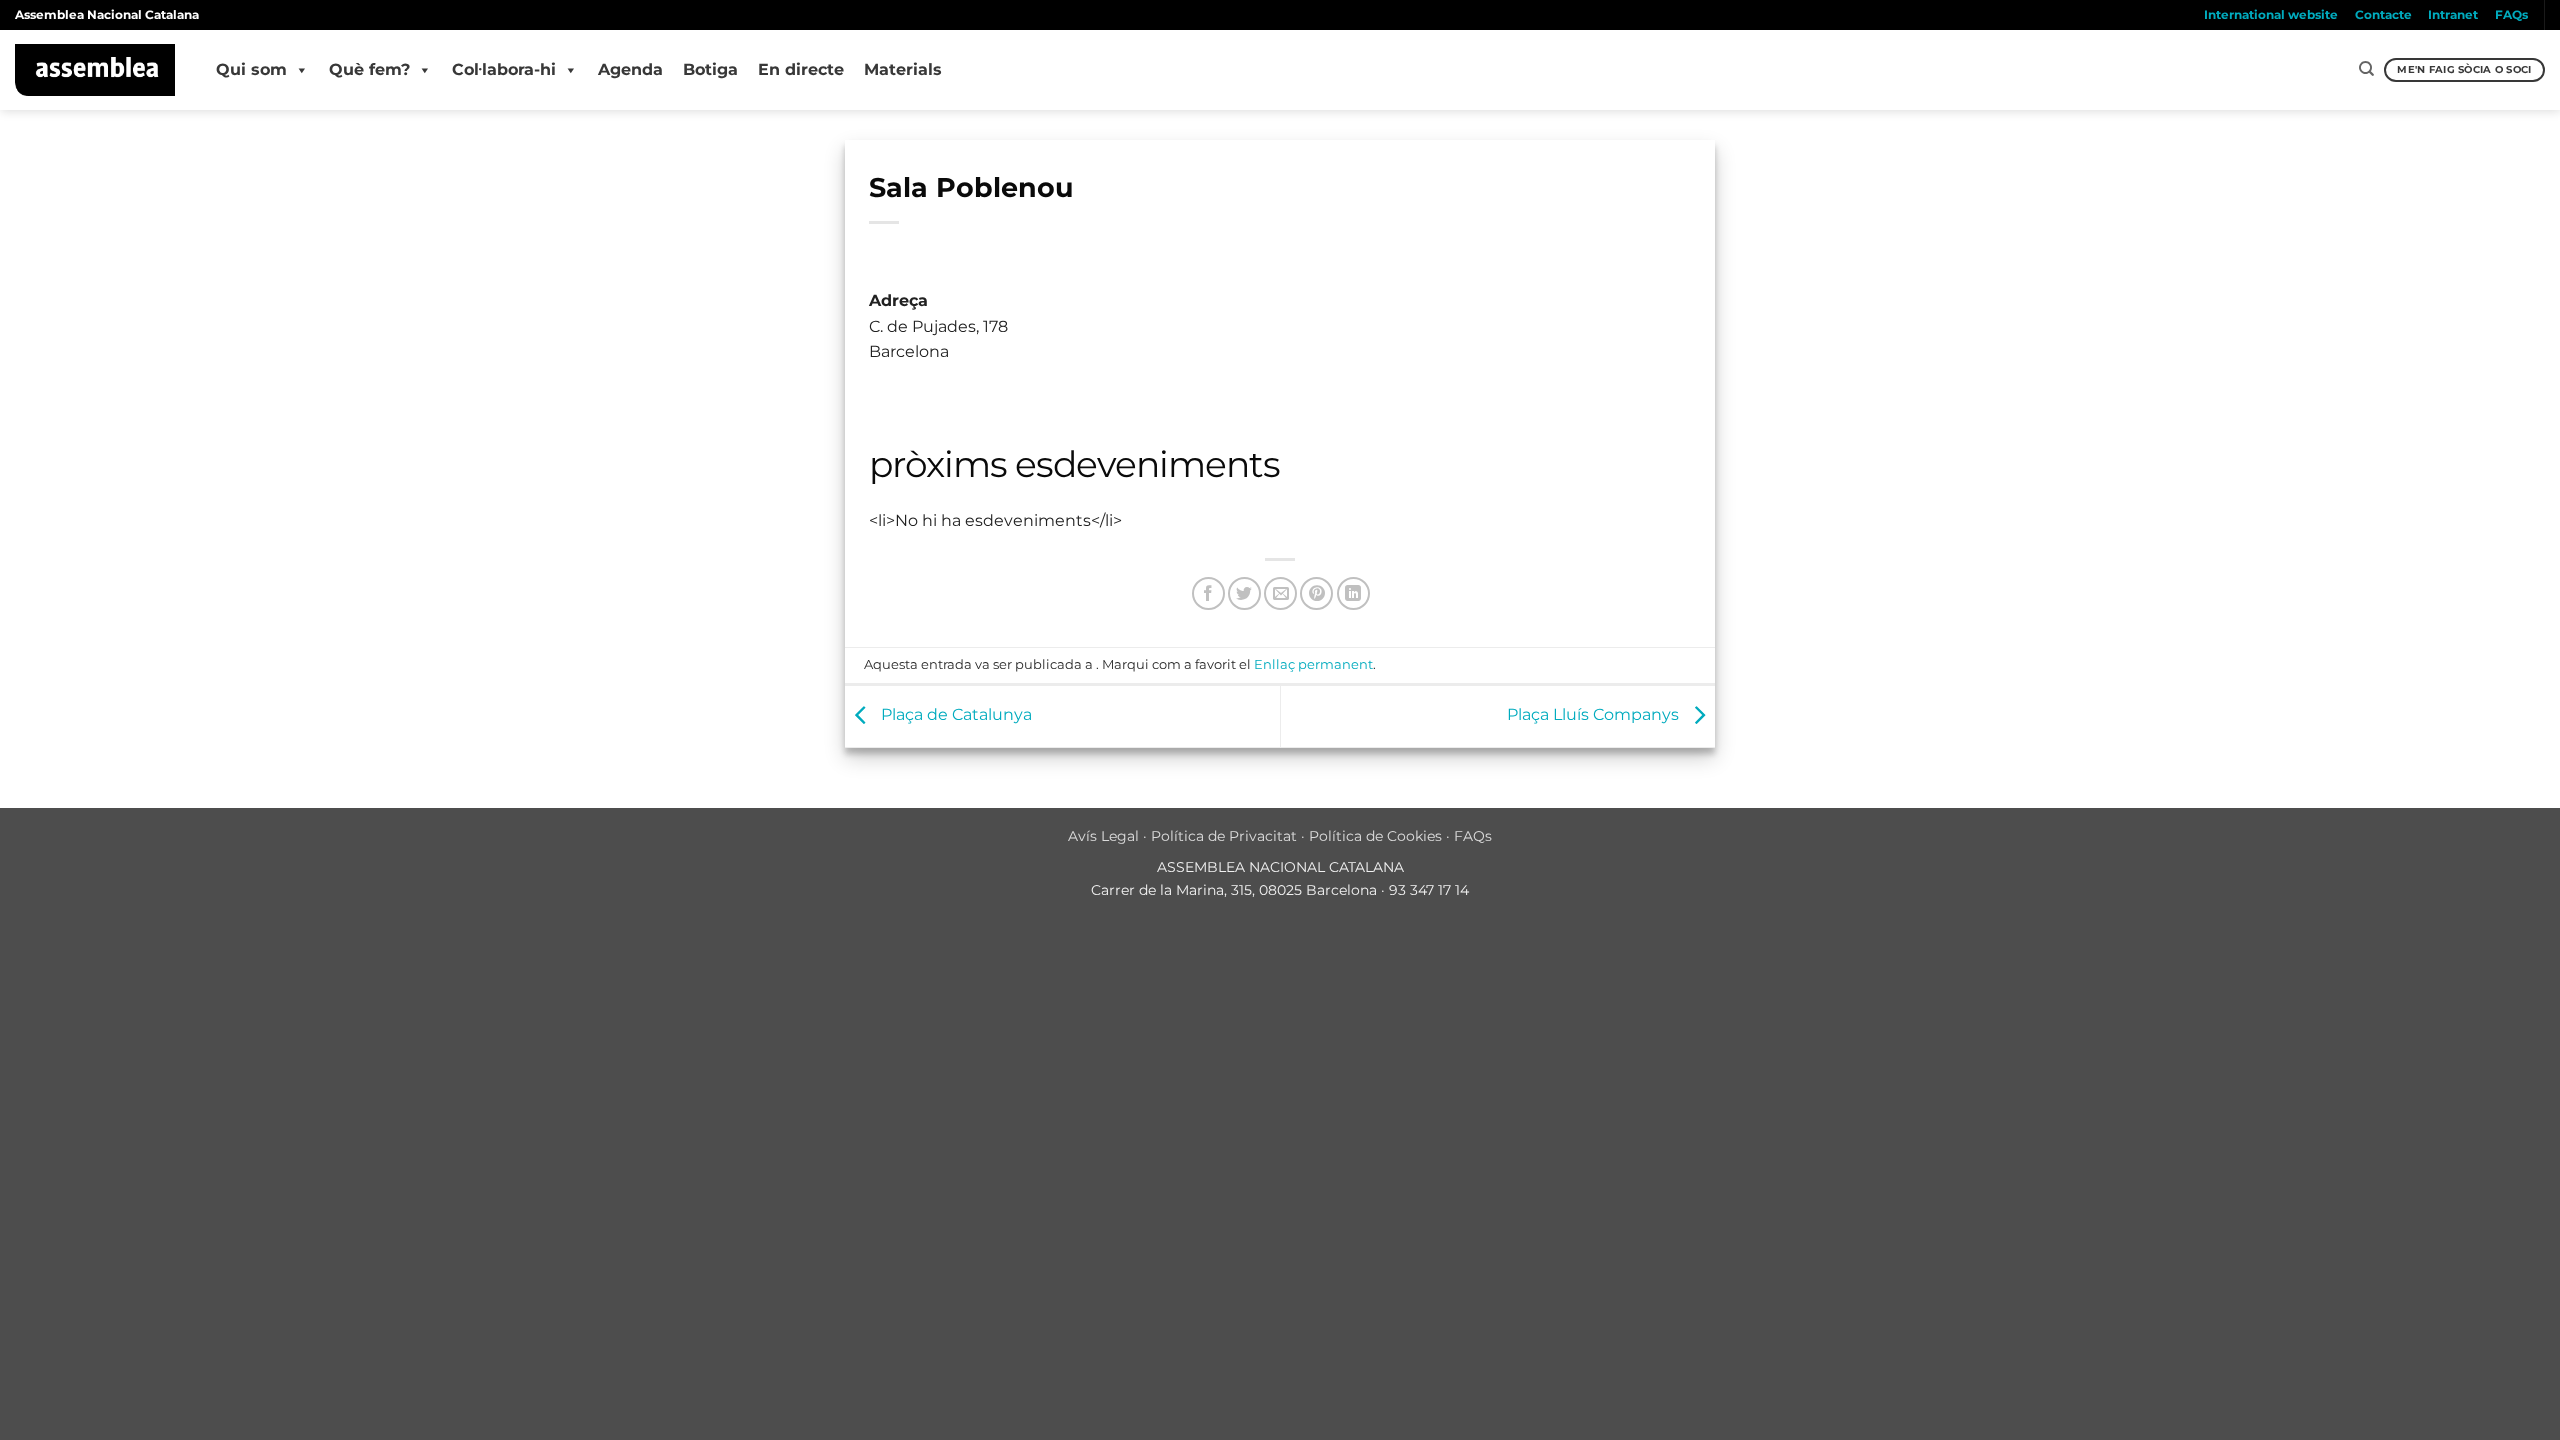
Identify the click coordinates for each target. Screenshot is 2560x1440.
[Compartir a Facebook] (1208, 593)
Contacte (2383, 14)
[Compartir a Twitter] (1244, 593)
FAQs (2511, 14)
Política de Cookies (1375, 836)
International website (2271, 14)
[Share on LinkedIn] (1353, 593)
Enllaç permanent (1313, 664)
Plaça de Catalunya (954, 715)
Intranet (2453, 14)
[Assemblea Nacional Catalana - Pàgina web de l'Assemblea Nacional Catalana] (95, 70)
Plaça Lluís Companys (1595, 715)
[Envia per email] (1280, 593)
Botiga (710, 69)
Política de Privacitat (1224, 836)
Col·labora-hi (504, 69)
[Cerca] (2366, 69)
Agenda (630, 69)
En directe (801, 69)
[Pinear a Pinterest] (1316, 593)
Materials (903, 69)
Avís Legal (1103, 836)
